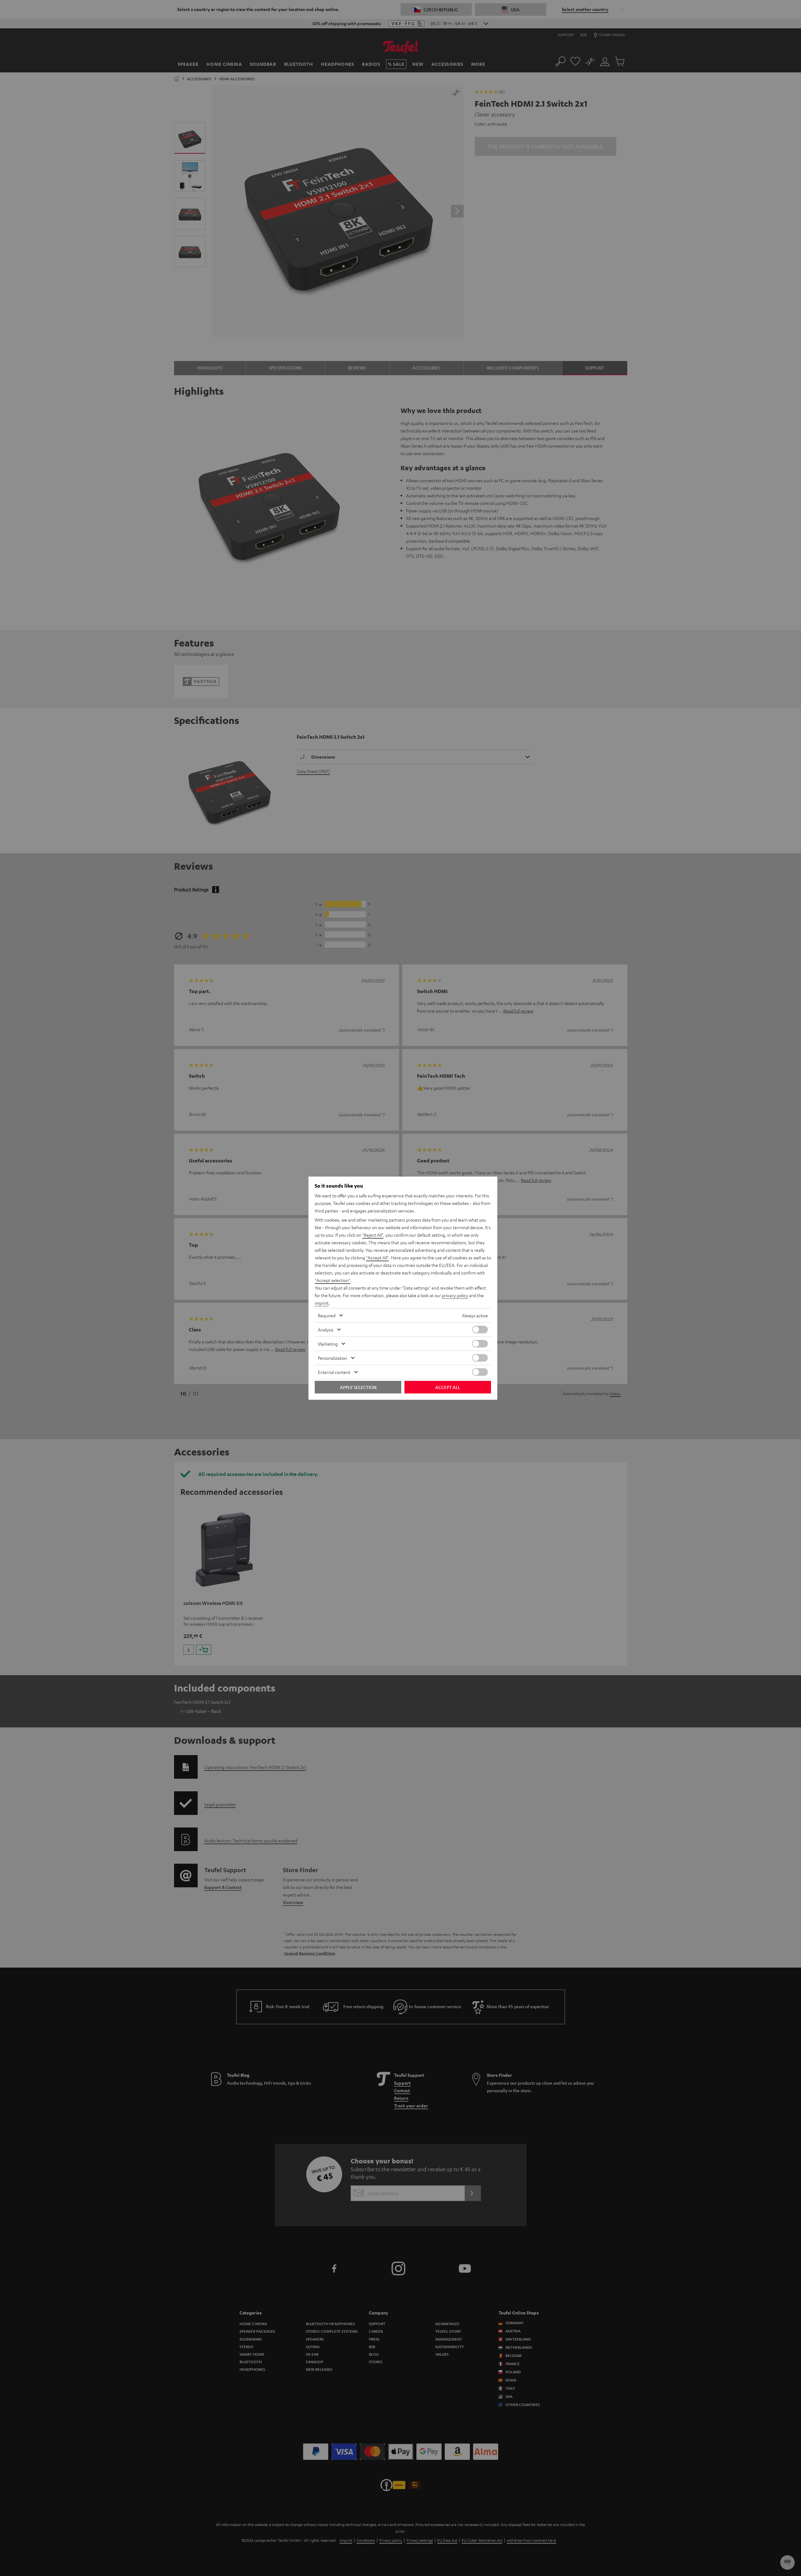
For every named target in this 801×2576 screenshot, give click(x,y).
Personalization (333, 1358)
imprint (322, 1303)
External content (334, 1372)
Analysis (326, 1330)
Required (327, 1315)
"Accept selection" (333, 1280)
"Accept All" (377, 1257)
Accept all (448, 1387)
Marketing (328, 1344)
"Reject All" (373, 1235)
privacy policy (455, 1295)
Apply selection (358, 1387)
